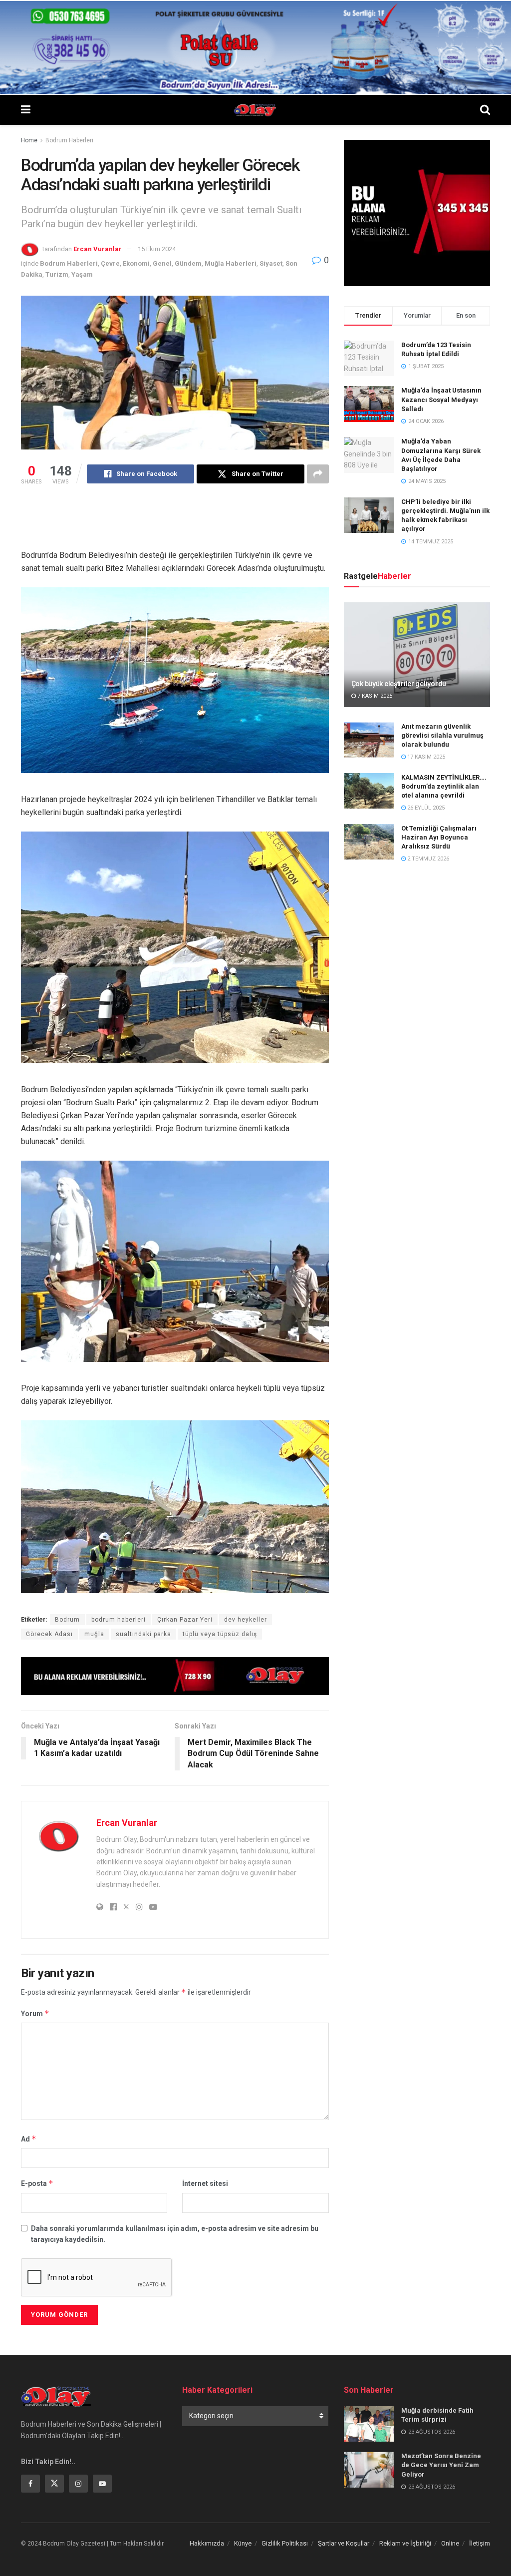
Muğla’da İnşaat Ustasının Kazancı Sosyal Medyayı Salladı (441, 399)
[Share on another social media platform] (318, 474)
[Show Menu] (26, 110)
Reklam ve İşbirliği (405, 2543)
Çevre (110, 263)
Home (29, 140)
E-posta (37, 2183)
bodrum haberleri (119, 1620)
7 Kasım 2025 (374, 696)
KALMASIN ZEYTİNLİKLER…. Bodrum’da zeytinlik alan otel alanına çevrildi (444, 786)
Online (450, 2543)
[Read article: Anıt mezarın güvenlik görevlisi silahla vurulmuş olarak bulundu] (369, 740)
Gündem (188, 263)
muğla (94, 1634)
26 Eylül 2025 (425, 808)
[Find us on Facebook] (30, 2484)
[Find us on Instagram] (78, 2484)
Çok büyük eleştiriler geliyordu (399, 684)
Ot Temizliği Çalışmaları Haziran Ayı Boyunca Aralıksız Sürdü (439, 837)
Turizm (57, 274)
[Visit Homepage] (255, 110)
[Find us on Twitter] (54, 2484)
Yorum (35, 2013)
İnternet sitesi (205, 2183)
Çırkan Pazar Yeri (185, 1620)
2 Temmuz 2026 (427, 859)
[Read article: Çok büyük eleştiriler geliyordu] (417, 655)
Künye (243, 2543)
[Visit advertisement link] (175, 1676)
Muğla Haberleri (231, 263)
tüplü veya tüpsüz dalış (220, 1634)
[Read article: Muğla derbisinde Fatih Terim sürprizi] (369, 2424)
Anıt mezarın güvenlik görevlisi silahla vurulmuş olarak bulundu (442, 735)
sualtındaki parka (143, 1634)
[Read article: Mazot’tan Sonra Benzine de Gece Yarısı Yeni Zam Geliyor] (369, 2470)
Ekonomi (136, 263)
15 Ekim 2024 (157, 249)
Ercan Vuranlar (98, 249)
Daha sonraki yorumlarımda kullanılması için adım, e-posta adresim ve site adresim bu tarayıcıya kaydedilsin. (175, 2234)
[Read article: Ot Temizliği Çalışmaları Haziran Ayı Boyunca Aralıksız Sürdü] (369, 842)
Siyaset (271, 263)
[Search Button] (485, 110)
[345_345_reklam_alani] (417, 212)
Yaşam (82, 274)
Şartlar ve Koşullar (344, 2543)
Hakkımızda (207, 2543)
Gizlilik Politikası (285, 2543)
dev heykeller (246, 1620)
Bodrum (67, 1620)
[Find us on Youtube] (102, 2484)
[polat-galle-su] (255, 47)
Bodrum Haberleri (69, 140)
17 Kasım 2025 (425, 757)
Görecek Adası (49, 1634)
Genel (162, 263)
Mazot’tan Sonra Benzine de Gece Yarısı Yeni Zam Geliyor (441, 2465)
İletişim (480, 2543)
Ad (29, 2139)
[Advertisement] (203, 523)
